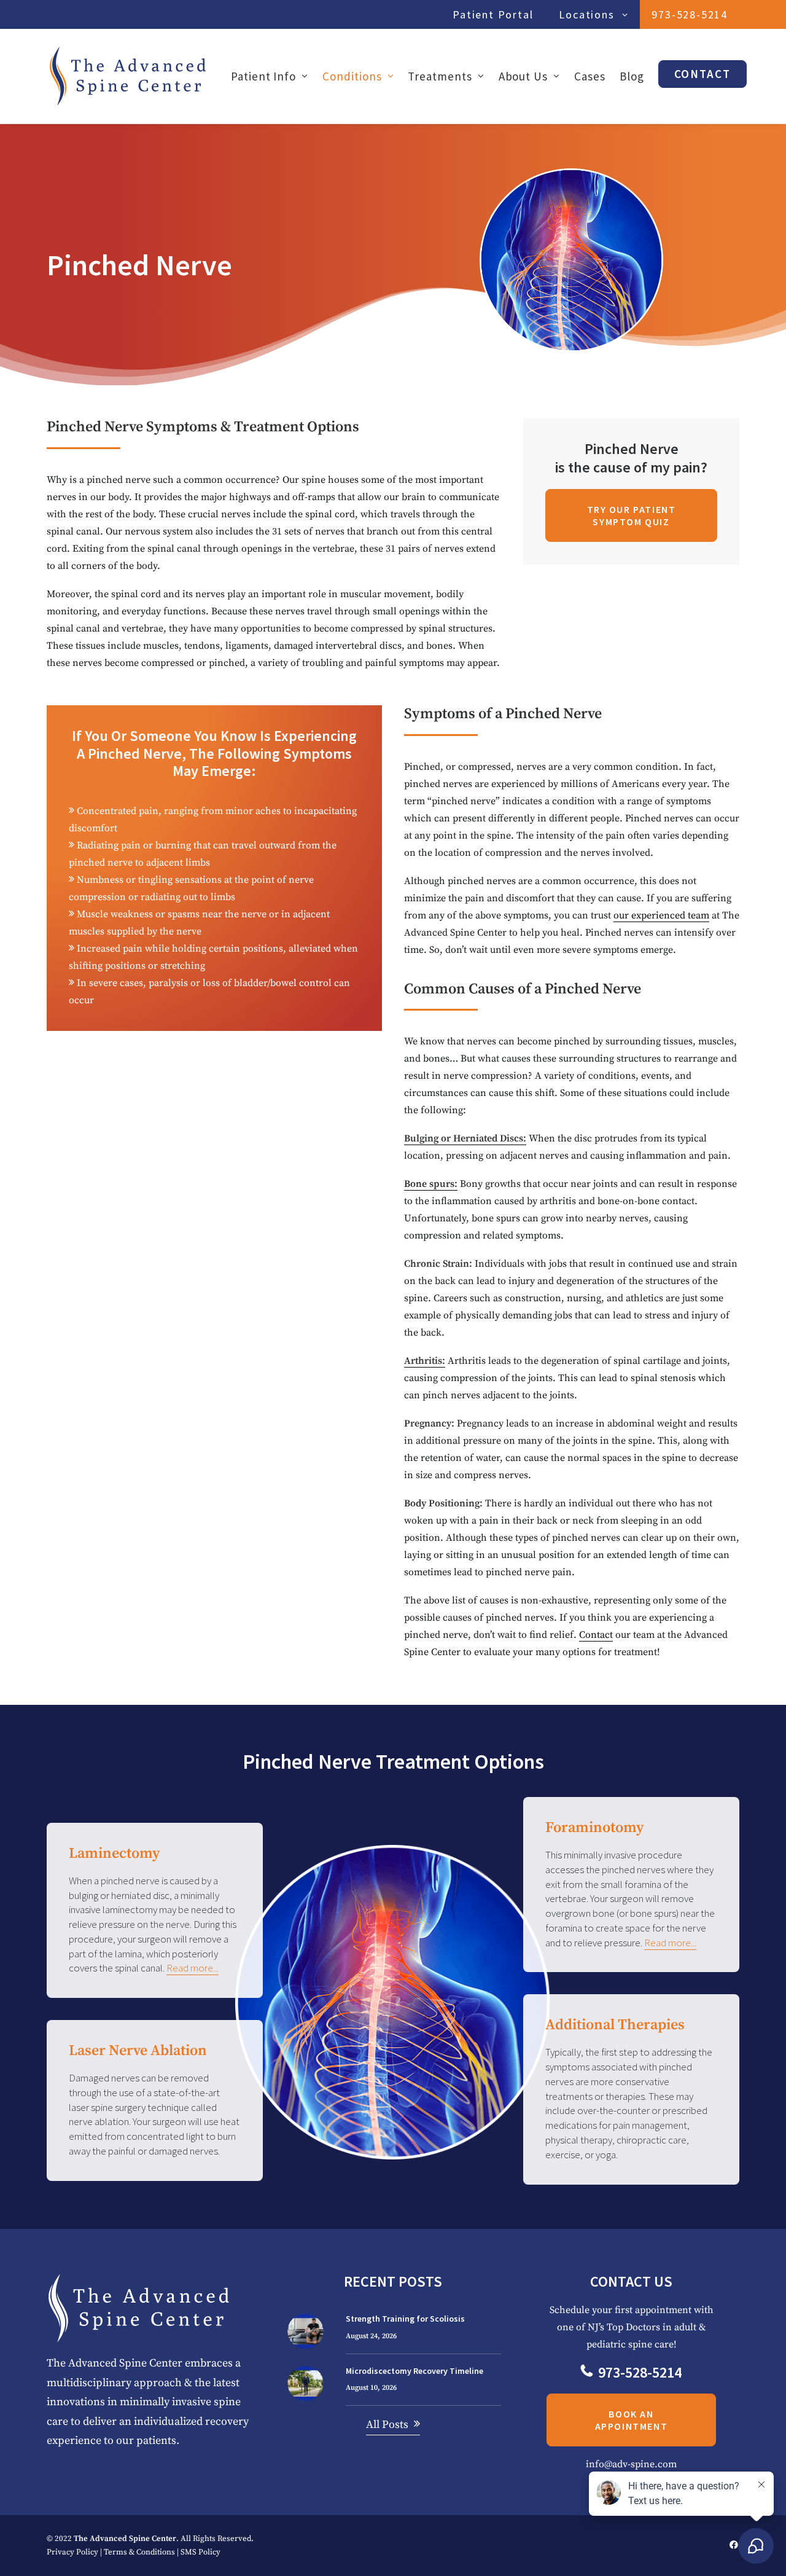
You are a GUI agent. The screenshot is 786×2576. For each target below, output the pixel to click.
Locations (586, 14)
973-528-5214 (690, 14)
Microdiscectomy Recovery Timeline (414, 2371)
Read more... (193, 1968)
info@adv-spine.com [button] (631, 2465)
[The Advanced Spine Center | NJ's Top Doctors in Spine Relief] (128, 76)
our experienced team (661, 915)
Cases (590, 76)
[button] (305, 2331)
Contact (596, 1635)
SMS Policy (200, 2552)
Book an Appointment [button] (632, 2421)
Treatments (440, 76)
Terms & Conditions (139, 2552)
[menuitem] (496, 14)
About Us (523, 76)
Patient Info (263, 76)
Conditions (352, 76)
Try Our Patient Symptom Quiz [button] (633, 515)
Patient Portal (493, 14)
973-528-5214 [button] (640, 2373)
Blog (632, 76)
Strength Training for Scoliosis (405, 2319)
